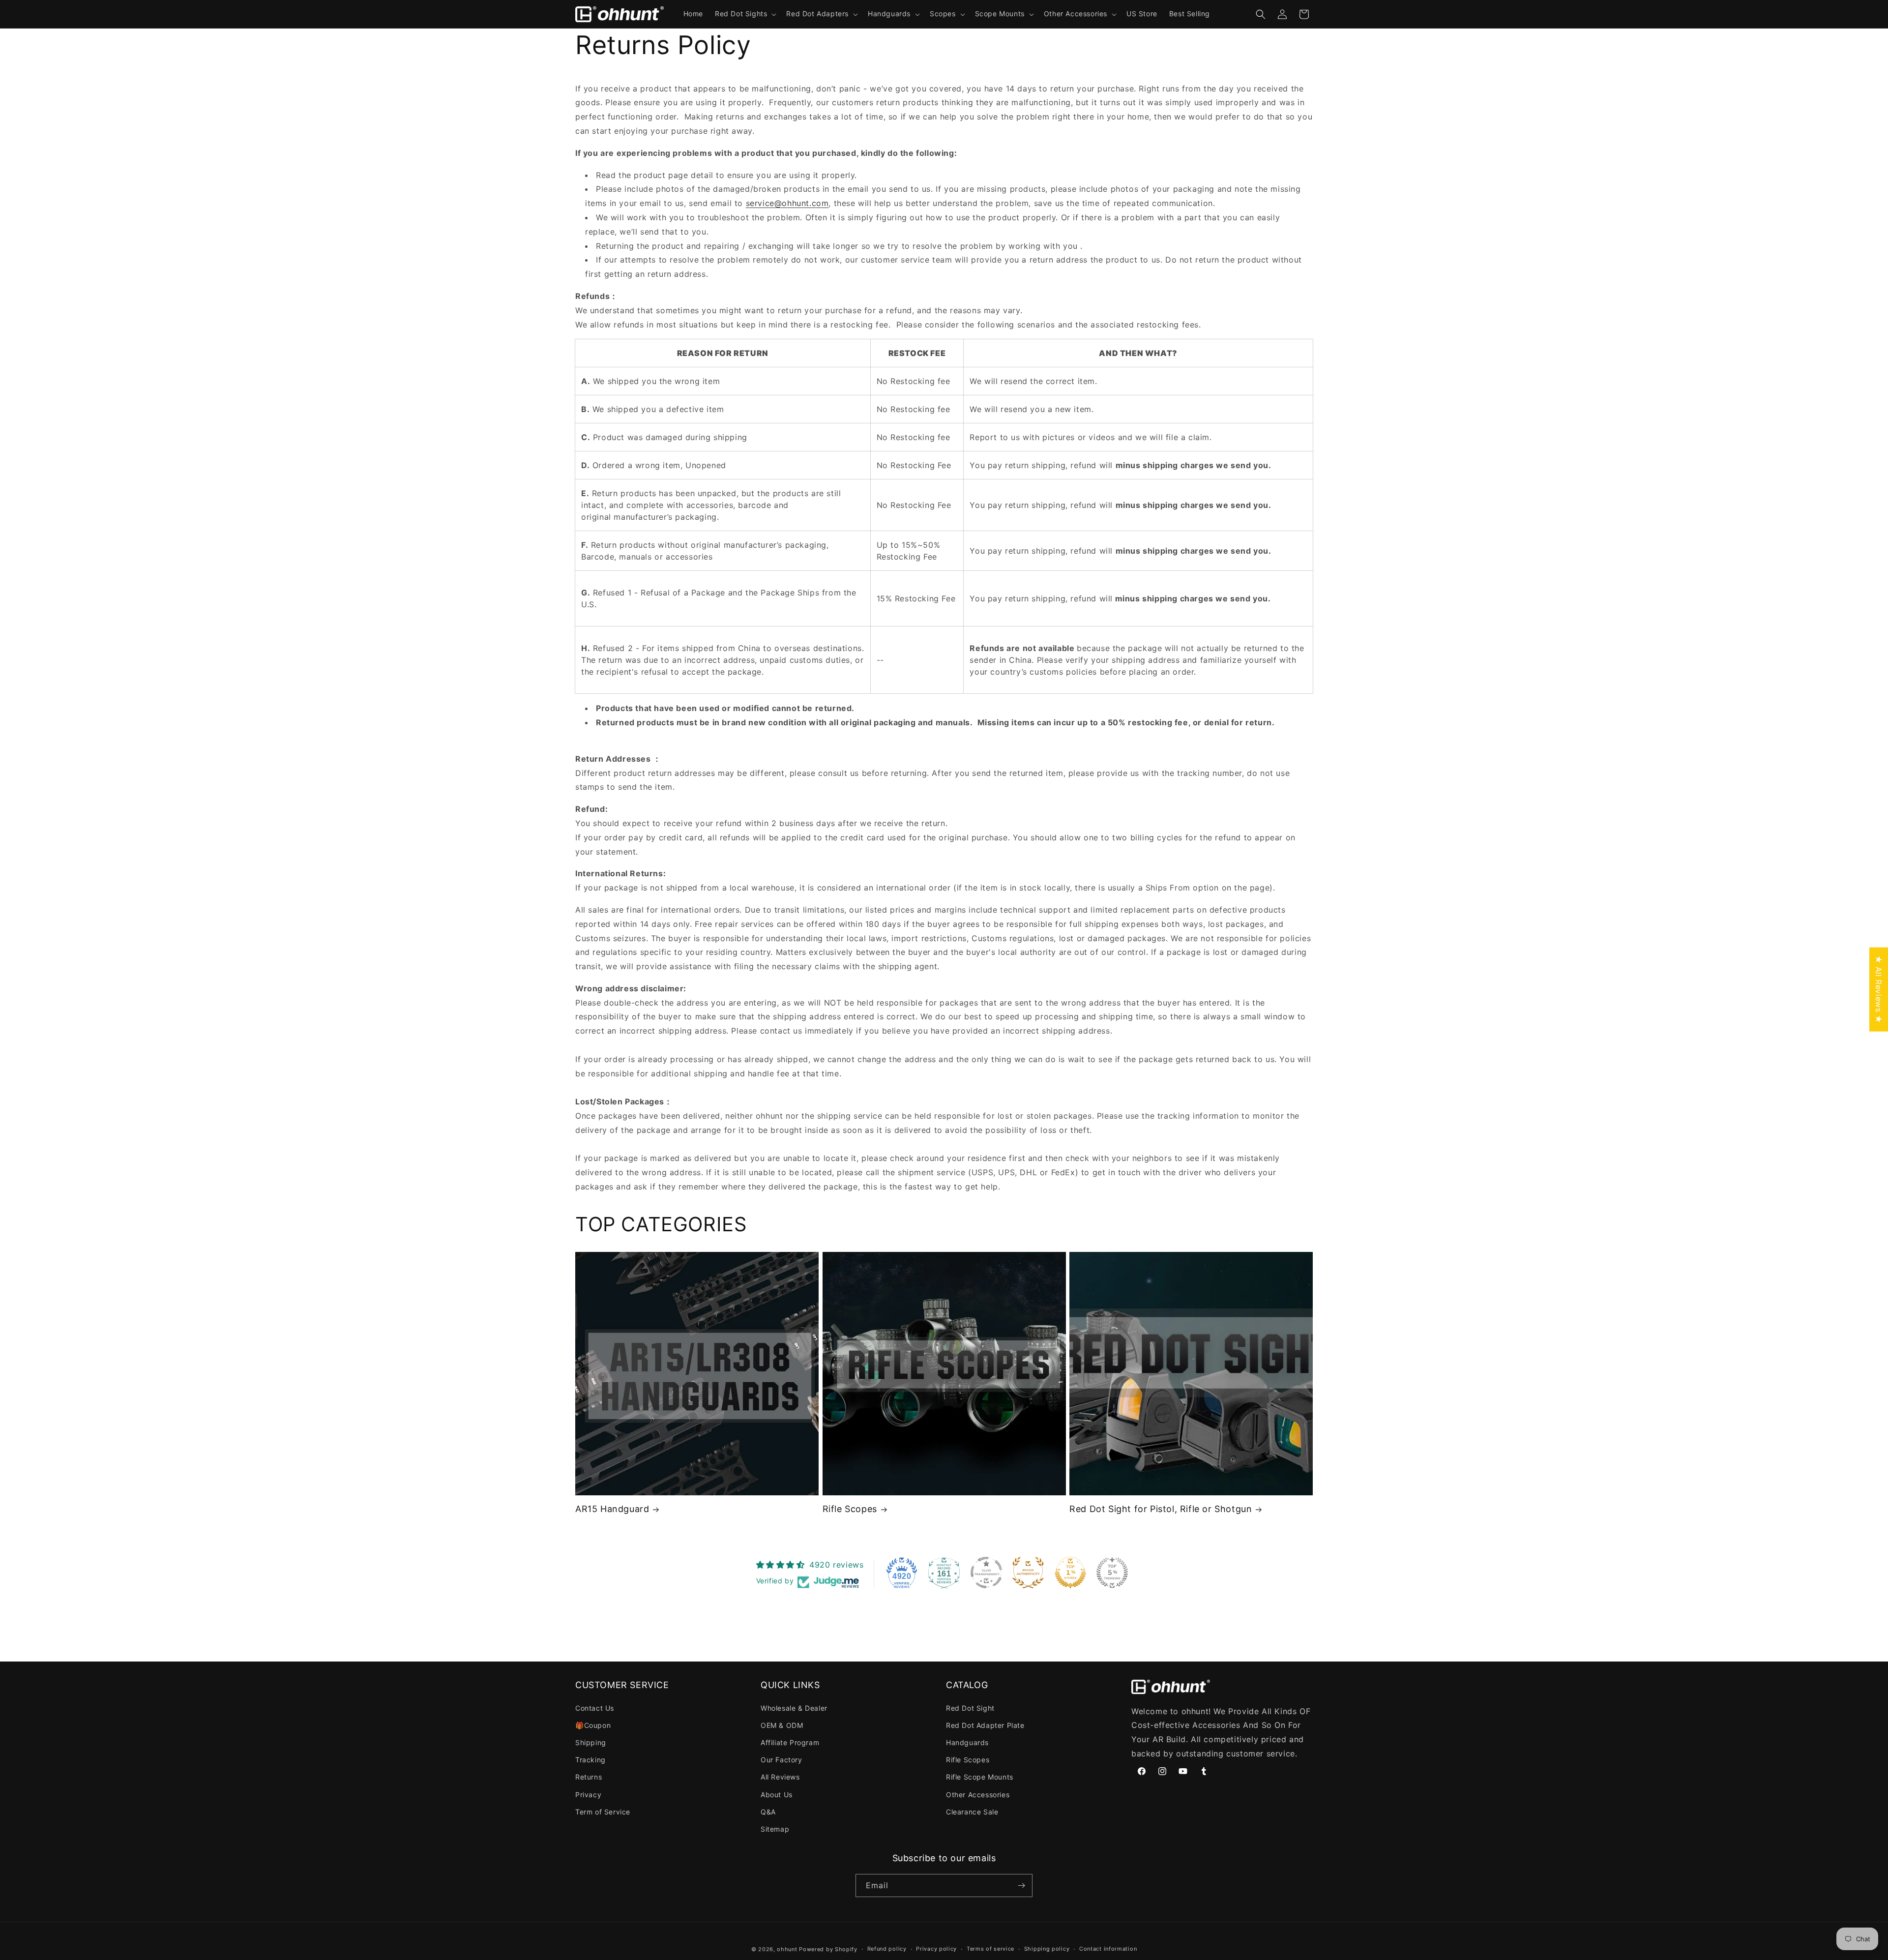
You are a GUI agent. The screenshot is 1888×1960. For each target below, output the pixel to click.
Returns (589, 1777)
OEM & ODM (782, 1725)
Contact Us (595, 1708)
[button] (745, 14)
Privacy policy (936, 1949)
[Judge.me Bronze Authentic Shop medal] (1028, 1573)
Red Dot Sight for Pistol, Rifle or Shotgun (1161, 1509)
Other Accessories (978, 1795)
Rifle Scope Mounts (980, 1777)
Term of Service (603, 1812)
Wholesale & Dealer (794, 1708)
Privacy (588, 1795)
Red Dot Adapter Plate (985, 1725)
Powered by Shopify (828, 1949)
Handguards (967, 1742)
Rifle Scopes (850, 1509)
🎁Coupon (593, 1725)
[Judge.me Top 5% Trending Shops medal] (1112, 1573)
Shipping (591, 1742)
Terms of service (990, 1949)
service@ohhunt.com (787, 203)
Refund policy (887, 1949)
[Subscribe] (1021, 1886)
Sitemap (775, 1829)
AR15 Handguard (612, 1509)
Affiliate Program (790, 1742)
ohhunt (787, 1949)
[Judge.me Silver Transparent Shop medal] (986, 1573)
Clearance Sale (972, 1812)
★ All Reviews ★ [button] (1879, 990)
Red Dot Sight (970, 1708)
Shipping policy (1047, 1949)
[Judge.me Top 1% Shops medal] (1070, 1573)
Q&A (768, 1812)
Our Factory (782, 1760)
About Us (777, 1795)
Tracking (590, 1760)
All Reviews (780, 1777)
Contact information (1108, 1949)
